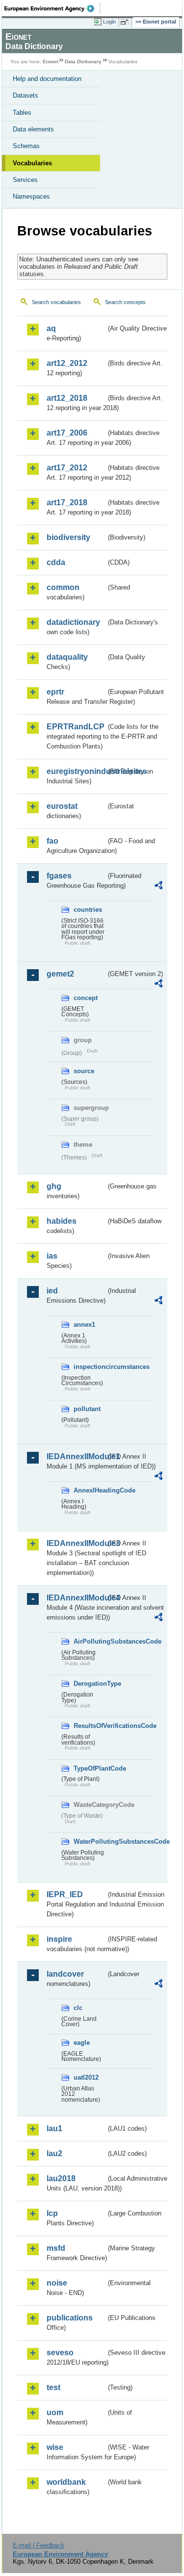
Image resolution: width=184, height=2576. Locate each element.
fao (53, 841)
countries (88, 910)
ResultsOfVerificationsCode (90, 1726)
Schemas (26, 146)
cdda (56, 562)
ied (52, 1291)
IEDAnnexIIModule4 (76, 1598)
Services (25, 180)
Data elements (33, 129)
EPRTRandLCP (76, 727)
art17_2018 (67, 502)
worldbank (66, 2482)
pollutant (87, 1409)
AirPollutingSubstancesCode (90, 1641)
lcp (52, 2213)
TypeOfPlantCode (90, 1768)
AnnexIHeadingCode (90, 1490)
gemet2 (60, 974)
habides (62, 1221)
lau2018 (61, 2178)
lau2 (54, 2153)
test (53, 2387)
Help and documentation (47, 79)
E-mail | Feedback (39, 2545)
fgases (59, 876)
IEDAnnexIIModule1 (76, 1456)
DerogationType (90, 1684)
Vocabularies (32, 163)
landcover (65, 1974)
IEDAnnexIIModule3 (76, 1543)
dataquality (67, 657)
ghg (54, 1186)
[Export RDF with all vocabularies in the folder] (158, 887)
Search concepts (125, 302)
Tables (22, 113)
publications (70, 2318)
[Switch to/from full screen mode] (126, 22)
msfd (56, 2248)
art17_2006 (67, 433)
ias (52, 1256)
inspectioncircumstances (90, 1367)
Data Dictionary (83, 62)
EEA (52, 8)
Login (109, 22)
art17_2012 (67, 468)
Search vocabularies (56, 302)
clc (78, 2008)
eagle (82, 2043)
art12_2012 (67, 363)
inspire (59, 1939)
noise (57, 2283)
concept (86, 998)
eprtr (55, 692)
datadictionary (73, 622)
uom (55, 2412)
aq (51, 328)
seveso (60, 2353)
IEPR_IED (65, 1894)
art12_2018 (67, 398)
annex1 (84, 1325)
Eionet (50, 62)
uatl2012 (86, 2077)
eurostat (62, 806)
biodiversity (68, 537)
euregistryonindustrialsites (76, 771)
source (84, 1071)
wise (55, 2447)
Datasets (26, 95)
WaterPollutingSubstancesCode (90, 1842)
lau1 (54, 2128)
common (63, 587)
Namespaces (31, 196)
